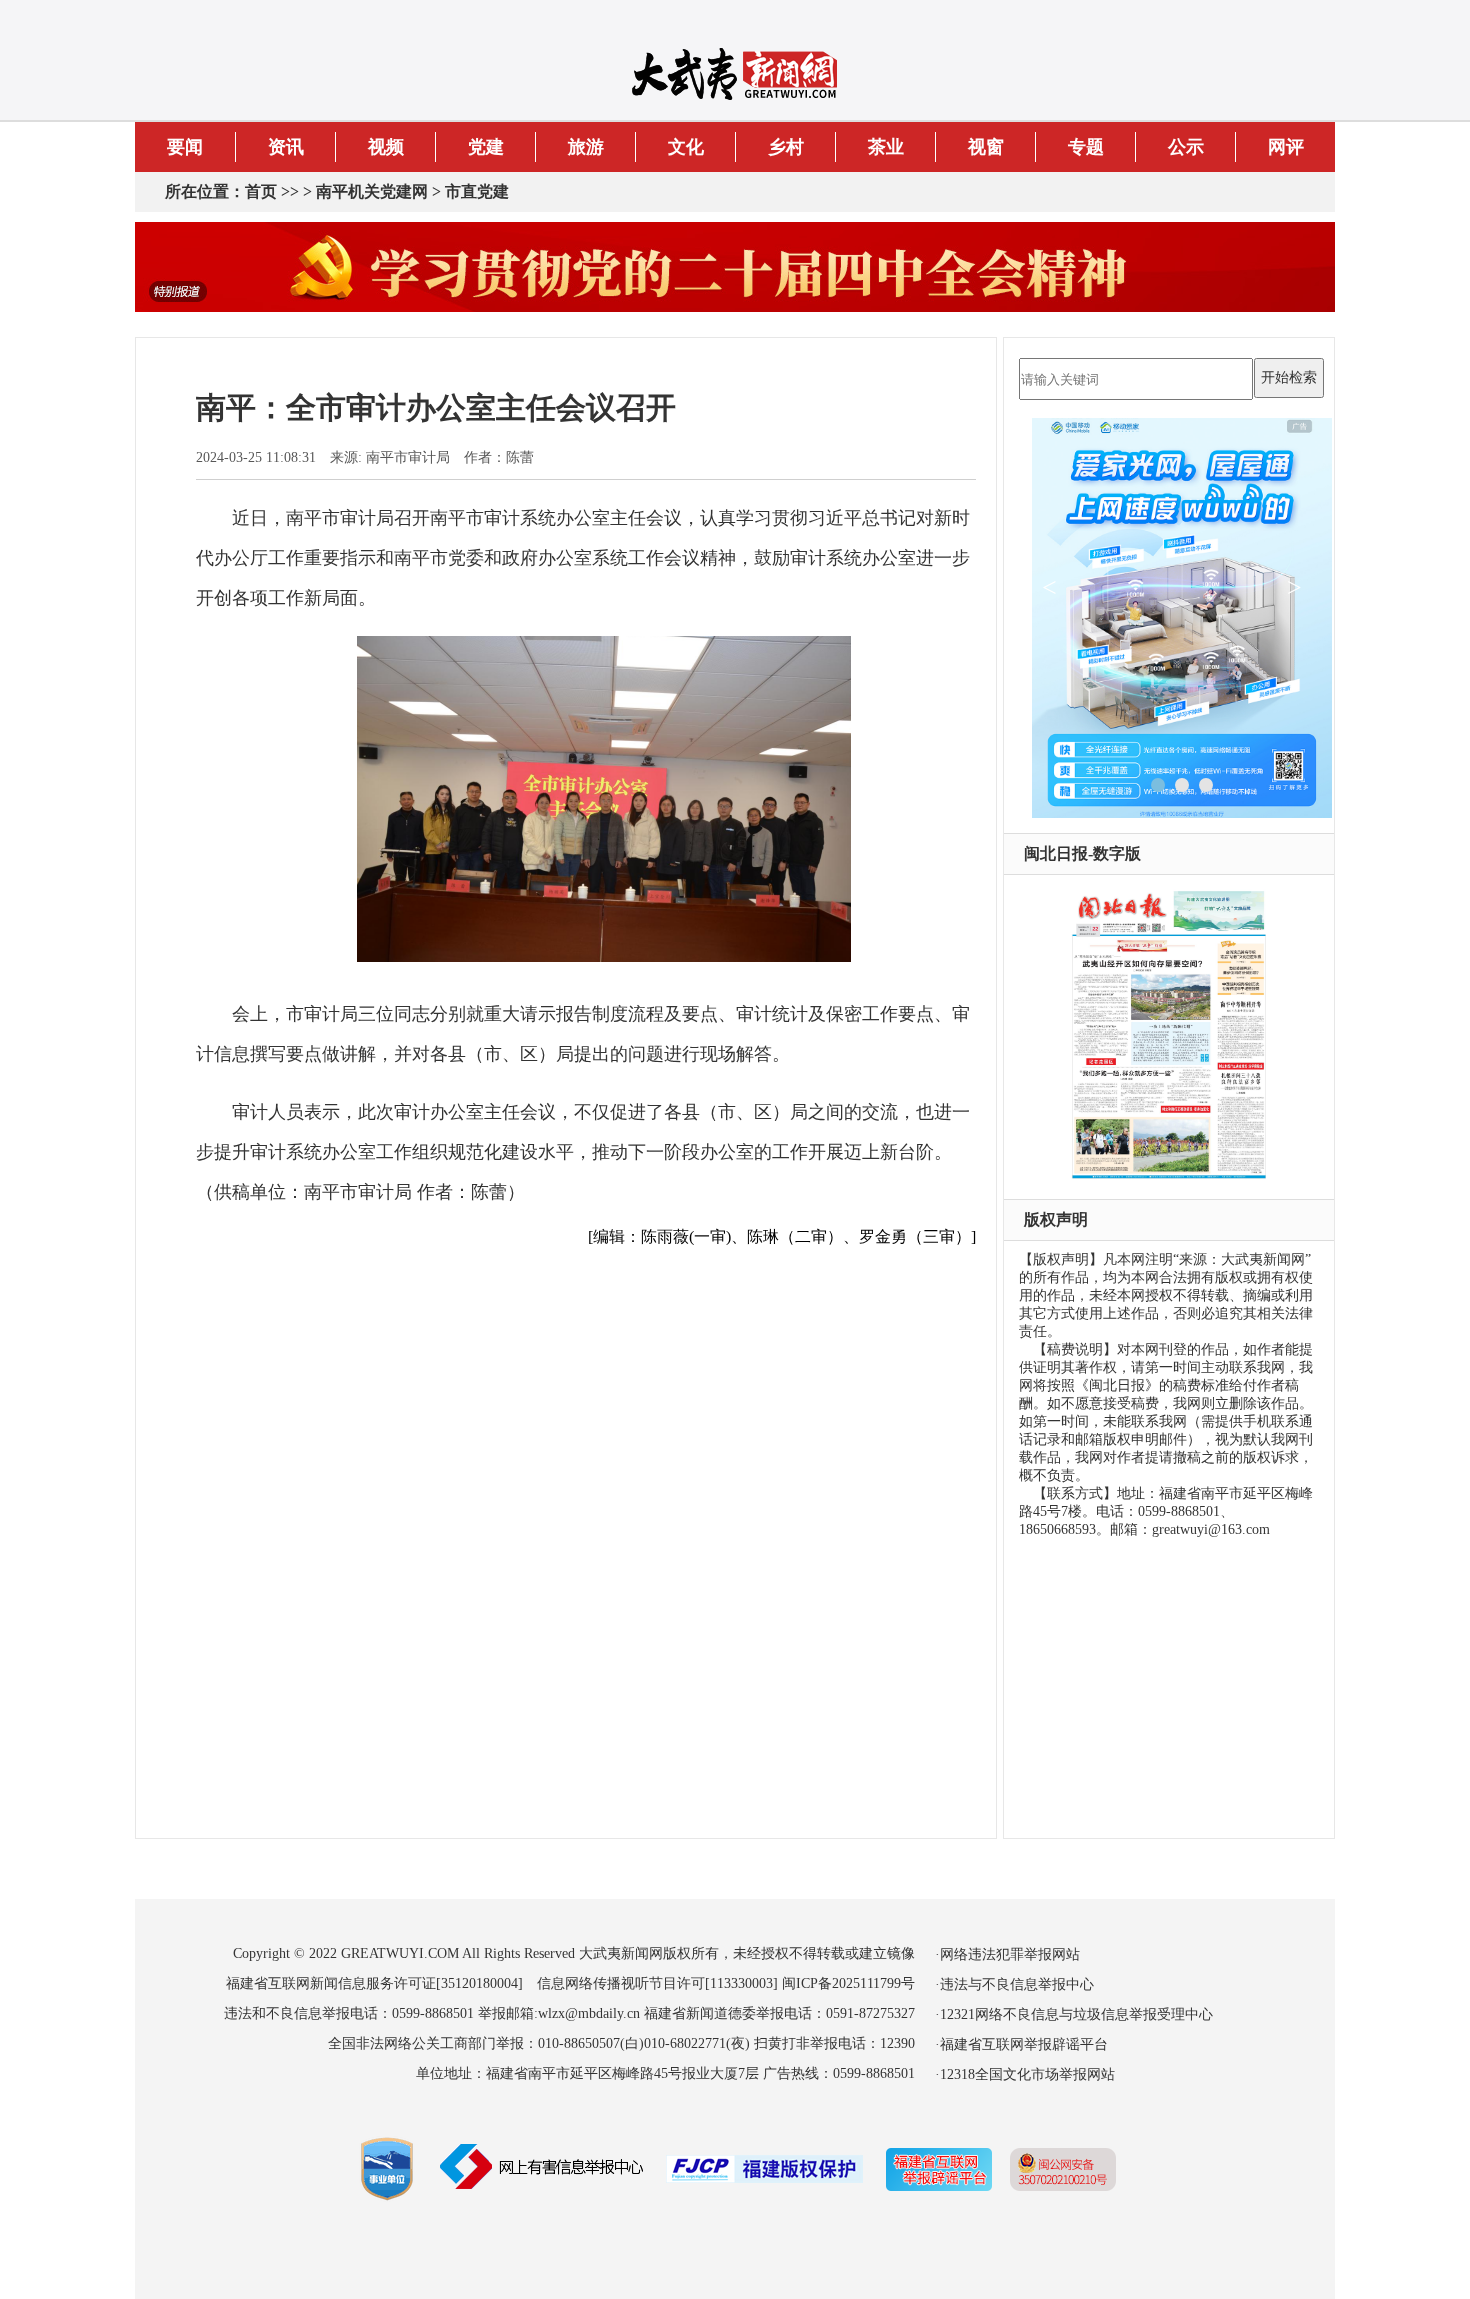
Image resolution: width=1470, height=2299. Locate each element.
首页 (261, 191)
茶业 (886, 147)
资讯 (286, 147)
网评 (1286, 147)
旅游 (586, 147)
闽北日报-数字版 (1082, 853)
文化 (686, 147)
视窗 (986, 147)
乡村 (786, 147)
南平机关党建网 (372, 191)
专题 (1086, 147)
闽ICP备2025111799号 (848, 1983)
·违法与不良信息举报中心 (1014, 1984)
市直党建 (477, 191)
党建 (486, 147)
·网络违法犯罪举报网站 (1007, 1954)
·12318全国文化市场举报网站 (1025, 2074)
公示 (1186, 147)
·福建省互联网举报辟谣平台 (1021, 2044)
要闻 (185, 147)
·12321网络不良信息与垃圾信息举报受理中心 (1074, 2014)
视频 (386, 147)
